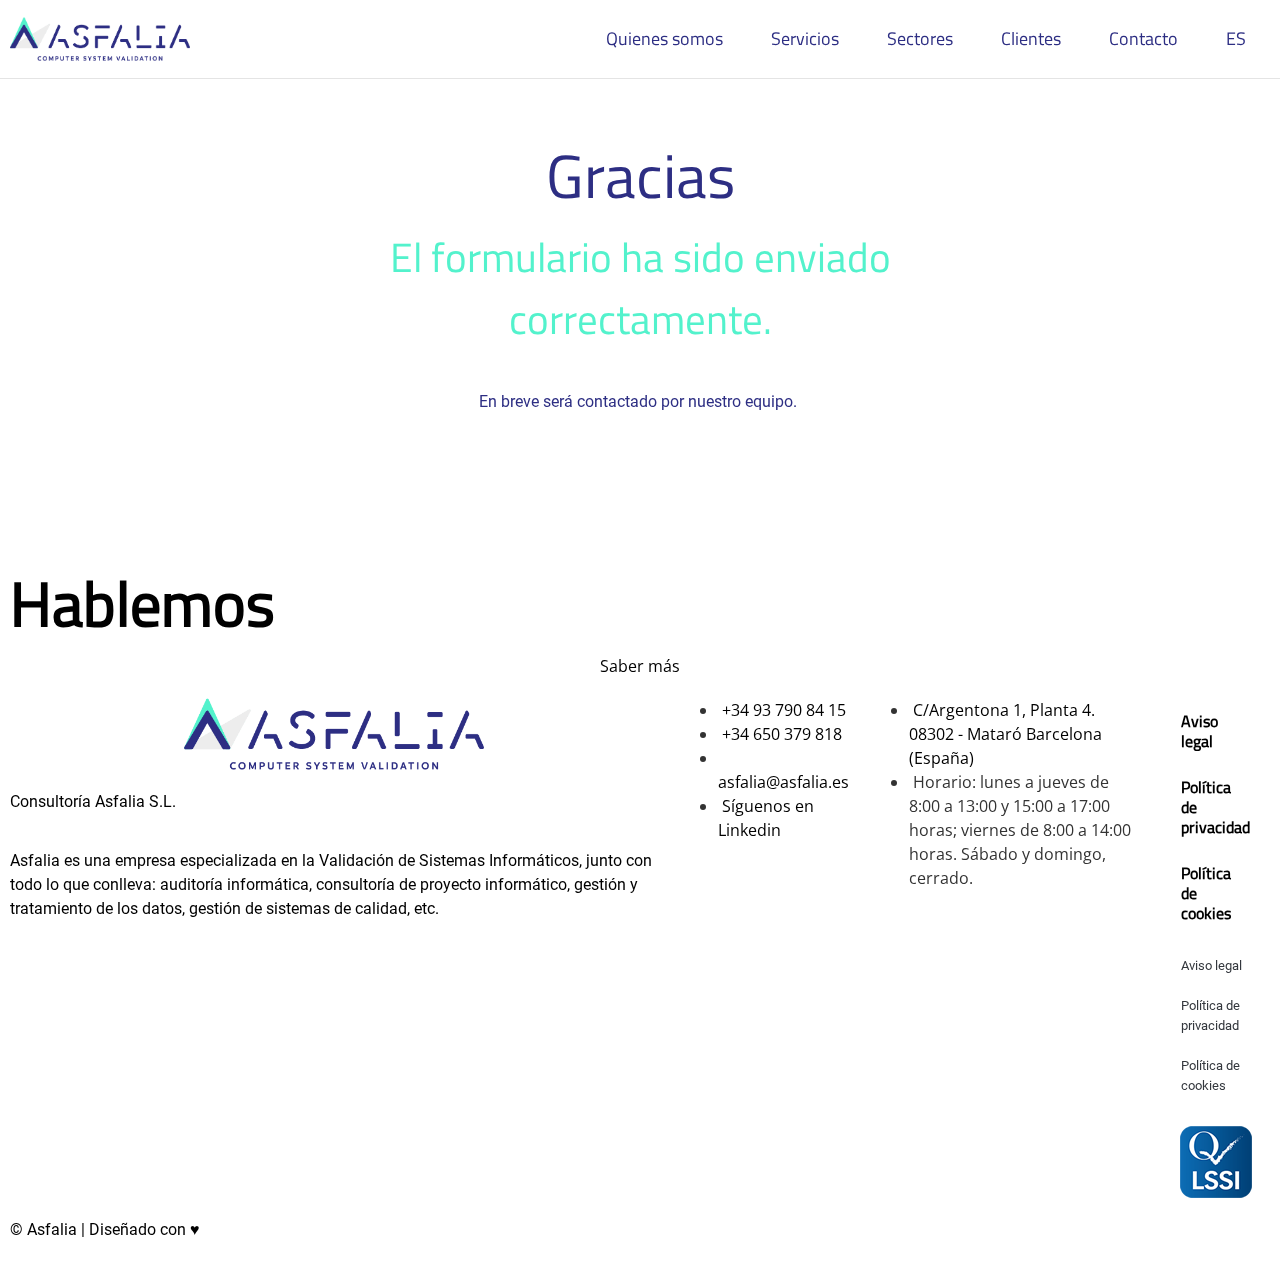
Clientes (1031, 38)
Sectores (920, 38)
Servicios (805, 38)
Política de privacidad (1215, 807)
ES (1236, 38)
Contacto (1143, 38)
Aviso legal (1199, 731)
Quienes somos (664, 38)
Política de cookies (1206, 893)
